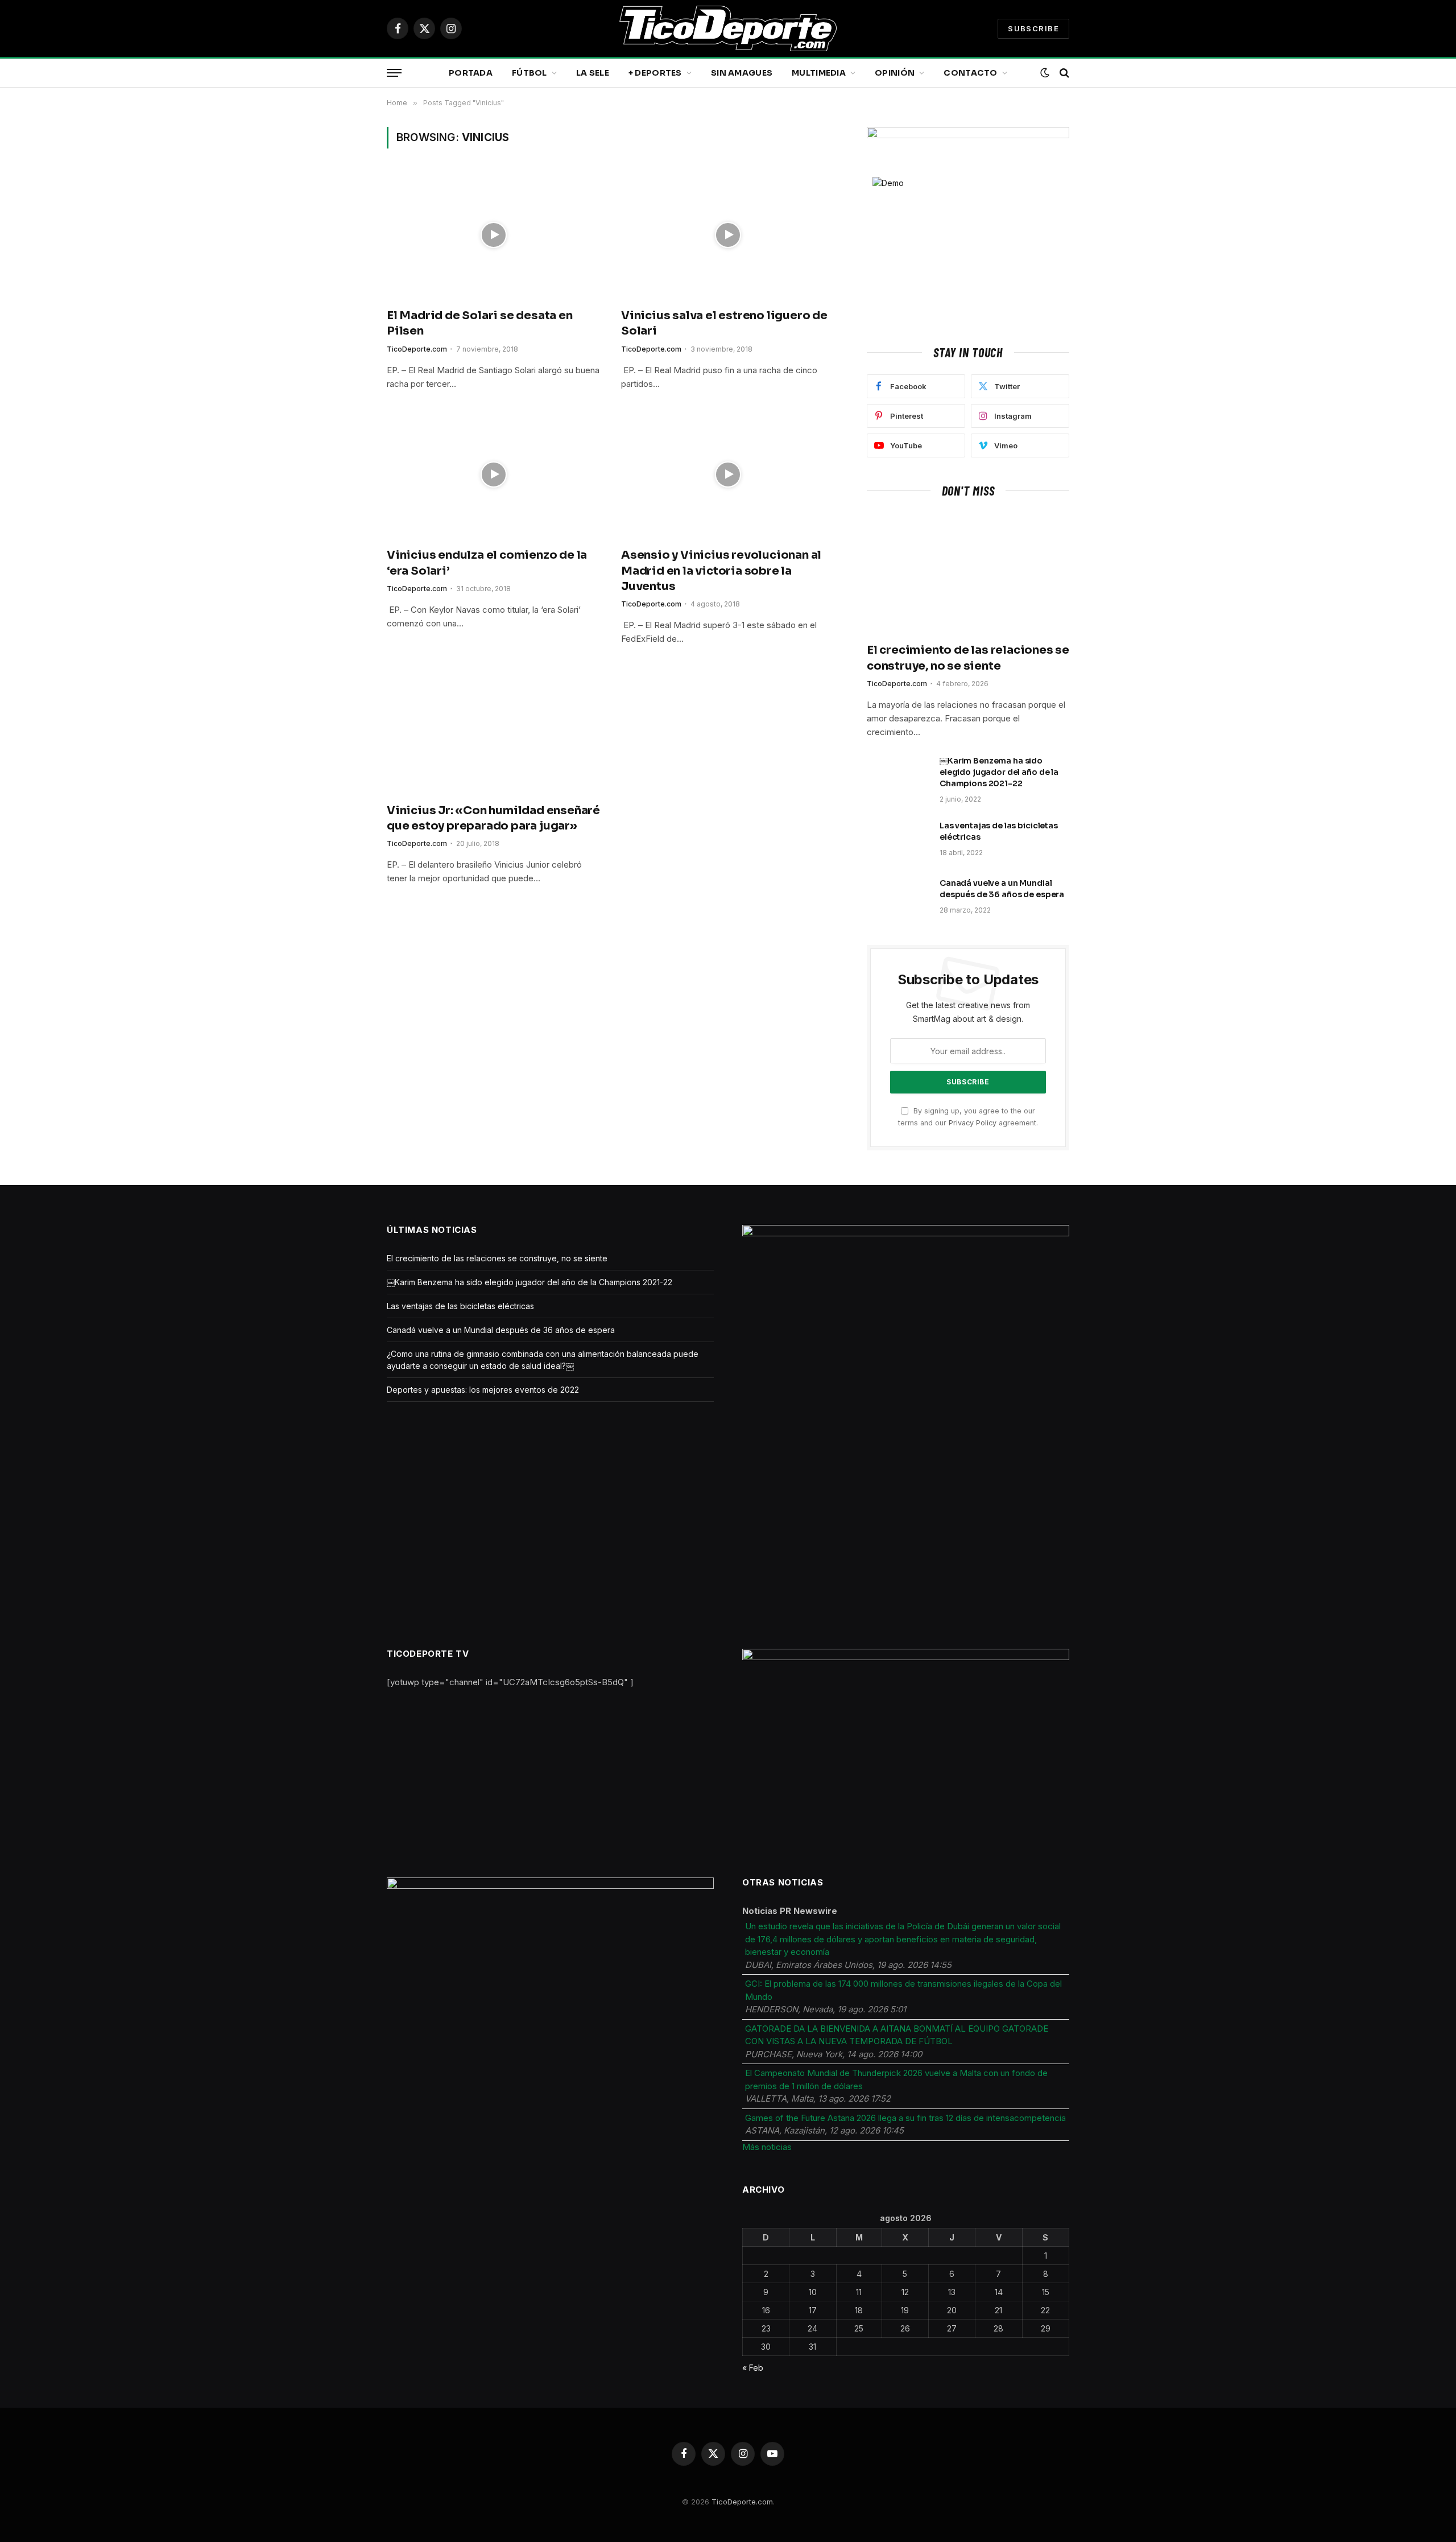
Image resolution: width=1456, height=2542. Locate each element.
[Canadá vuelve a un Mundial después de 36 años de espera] (898, 898)
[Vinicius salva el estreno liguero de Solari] (728, 235)
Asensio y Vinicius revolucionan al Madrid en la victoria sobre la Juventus (721, 570)
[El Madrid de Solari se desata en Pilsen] (494, 235)
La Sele (593, 73)
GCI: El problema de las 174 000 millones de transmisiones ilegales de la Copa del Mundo (903, 1990)
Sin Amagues (742, 73)
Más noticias (767, 2147)
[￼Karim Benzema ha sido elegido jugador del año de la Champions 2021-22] (898, 775)
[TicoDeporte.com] (728, 28)
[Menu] (394, 73)
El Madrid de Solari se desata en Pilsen (480, 323)
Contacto (970, 73)
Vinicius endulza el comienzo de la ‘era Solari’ (487, 563)
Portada (471, 73)
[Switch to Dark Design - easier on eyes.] (1045, 73)
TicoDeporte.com (417, 349)
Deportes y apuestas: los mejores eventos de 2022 (483, 1390)
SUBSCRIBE (1033, 28)
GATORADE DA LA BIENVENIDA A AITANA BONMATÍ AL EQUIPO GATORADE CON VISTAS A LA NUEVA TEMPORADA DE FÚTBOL (897, 2035)
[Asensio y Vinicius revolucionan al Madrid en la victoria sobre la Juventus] (728, 475)
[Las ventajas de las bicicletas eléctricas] (898, 840)
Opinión (895, 73)
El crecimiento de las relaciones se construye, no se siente (968, 658)
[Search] (1063, 73)
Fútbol (530, 73)
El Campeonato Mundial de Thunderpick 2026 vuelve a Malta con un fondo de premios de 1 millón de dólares (896, 2079)
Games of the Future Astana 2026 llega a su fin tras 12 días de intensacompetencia (905, 2118)
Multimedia (819, 73)
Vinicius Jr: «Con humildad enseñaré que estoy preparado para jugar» (493, 818)
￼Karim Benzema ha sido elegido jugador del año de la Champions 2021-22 (999, 772)
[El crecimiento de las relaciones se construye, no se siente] (968, 573)
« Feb (753, 2368)
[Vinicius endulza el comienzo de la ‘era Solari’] (494, 475)
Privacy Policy (973, 1123)
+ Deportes (655, 73)
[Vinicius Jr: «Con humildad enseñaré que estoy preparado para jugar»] (494, 730)
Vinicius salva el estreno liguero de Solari (724, 323)
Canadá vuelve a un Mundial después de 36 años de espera (1002, 889)
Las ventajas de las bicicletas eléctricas (999, 831)
